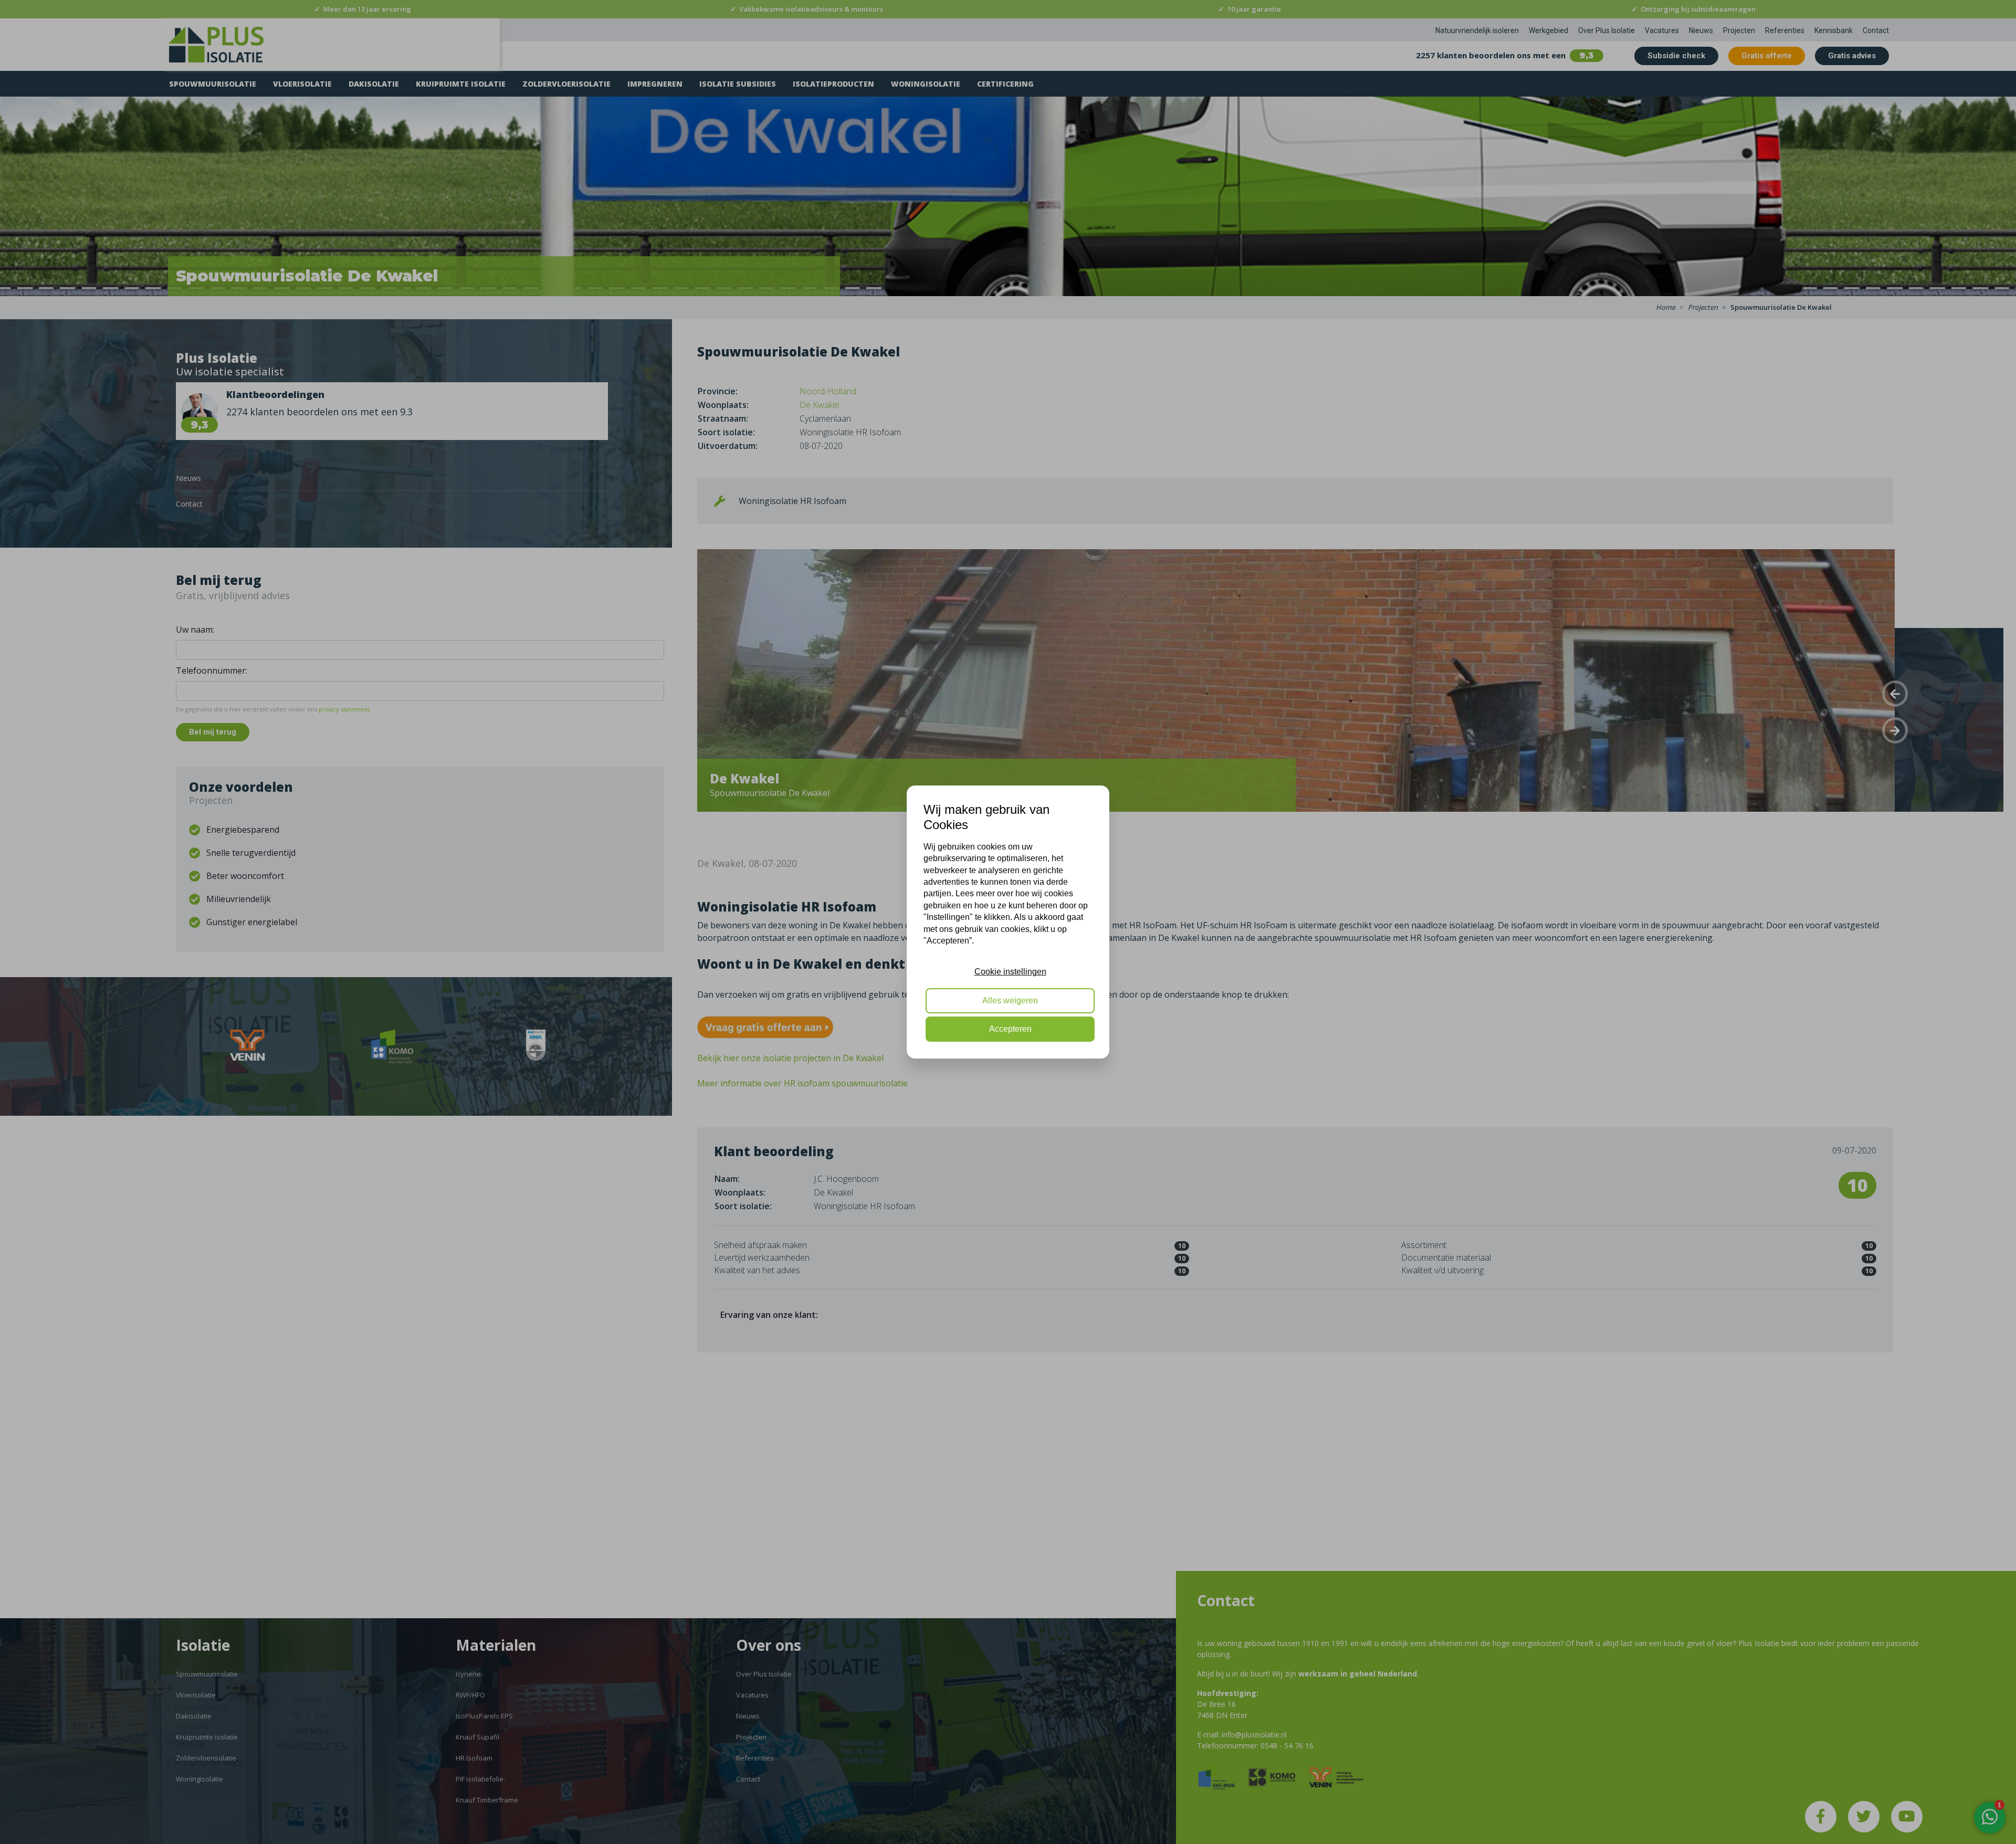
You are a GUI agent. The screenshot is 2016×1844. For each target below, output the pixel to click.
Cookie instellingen (1010, 972)
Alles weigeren (1010, 1000)
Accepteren (1010, 1029)
